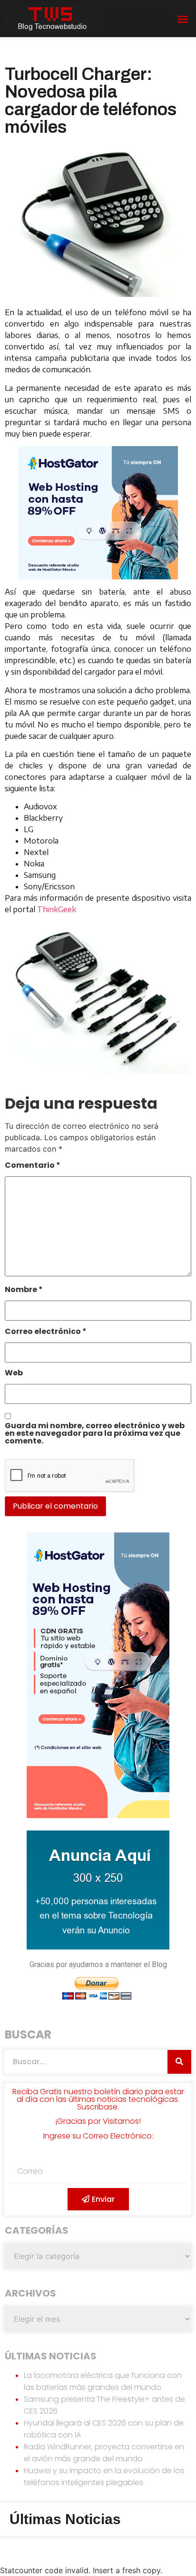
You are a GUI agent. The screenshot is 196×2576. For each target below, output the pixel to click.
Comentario (33, 1166)
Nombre (24, 1290)
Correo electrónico (46, 1332)
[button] (183, 19)
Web (14, 1374)
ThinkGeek (57, 909)
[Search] (179, 2062)
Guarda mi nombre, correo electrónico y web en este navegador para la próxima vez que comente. (95, 1434)
